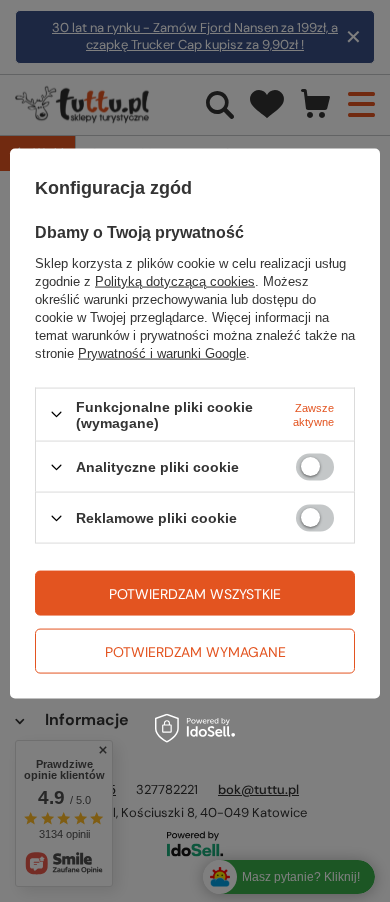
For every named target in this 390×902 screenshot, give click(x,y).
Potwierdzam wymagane (195, 651)
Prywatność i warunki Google (162, 352)
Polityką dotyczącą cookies (175, 280)
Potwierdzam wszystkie (195, 593)
